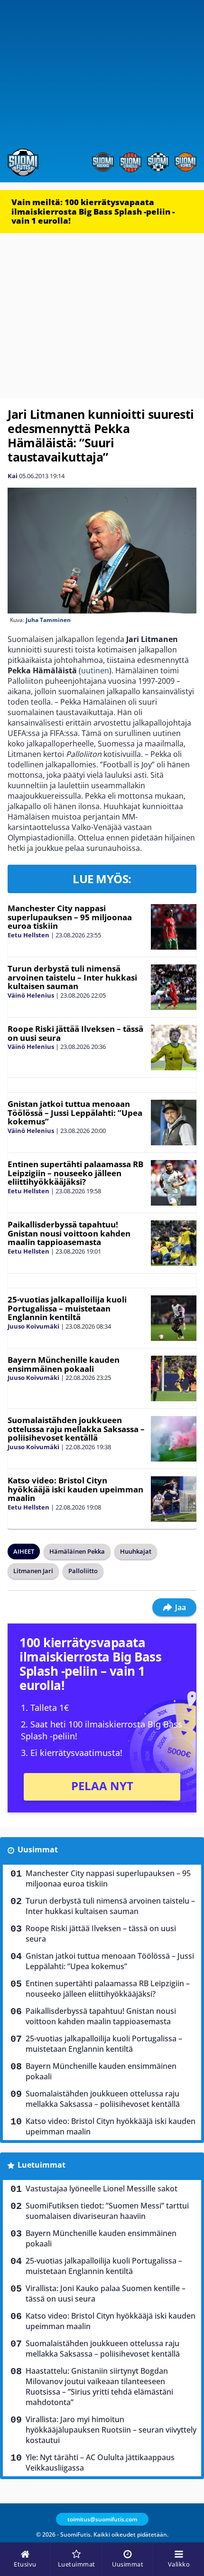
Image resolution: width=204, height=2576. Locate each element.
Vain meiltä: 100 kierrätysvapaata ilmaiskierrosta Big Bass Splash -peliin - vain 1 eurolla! (93, 211)
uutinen (95, 670)
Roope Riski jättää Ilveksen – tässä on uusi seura (75, 1033)
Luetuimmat (42, 2165)
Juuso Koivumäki (33, 1326)
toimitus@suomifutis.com (102, 2519)
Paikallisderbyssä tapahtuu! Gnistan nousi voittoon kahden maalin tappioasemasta (69, 1233)
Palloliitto (83, 1571)
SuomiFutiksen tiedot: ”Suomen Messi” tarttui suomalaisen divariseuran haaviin (107, 2211)
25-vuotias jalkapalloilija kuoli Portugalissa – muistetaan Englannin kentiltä (67, 1308)
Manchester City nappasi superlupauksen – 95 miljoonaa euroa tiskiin (70, 917)
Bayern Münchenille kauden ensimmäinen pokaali (64, 1364)
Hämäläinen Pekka (77, 1551)
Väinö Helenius (31, 995)
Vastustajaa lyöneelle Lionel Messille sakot (102, 2189)
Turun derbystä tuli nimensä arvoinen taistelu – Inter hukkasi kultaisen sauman (72, 977)
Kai (13, 476)
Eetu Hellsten (28, 935)
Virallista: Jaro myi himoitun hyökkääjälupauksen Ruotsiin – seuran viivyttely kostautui (111, 2430)
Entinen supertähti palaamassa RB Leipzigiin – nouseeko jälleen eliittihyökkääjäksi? (75, 1173)
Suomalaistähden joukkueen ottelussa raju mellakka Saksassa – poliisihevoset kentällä (76, 1429)
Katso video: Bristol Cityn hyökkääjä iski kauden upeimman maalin (75, 1489)
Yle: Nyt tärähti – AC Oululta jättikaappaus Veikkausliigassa (100, 2463)
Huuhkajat (136, 1551)
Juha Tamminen (48, 620)
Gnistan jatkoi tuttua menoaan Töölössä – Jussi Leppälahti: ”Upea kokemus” (75, 1113)
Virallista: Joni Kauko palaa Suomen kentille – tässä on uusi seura (106, 2293)
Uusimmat (38, 1849)
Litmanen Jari (33, 1571)
